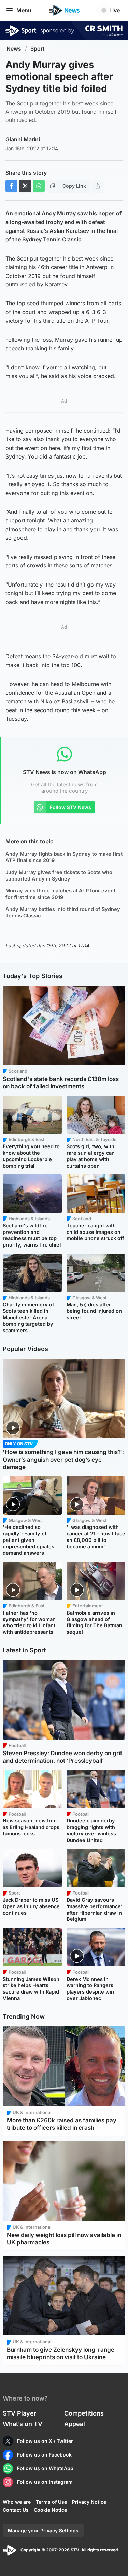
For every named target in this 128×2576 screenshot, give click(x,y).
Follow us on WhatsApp (45, 2468)
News (14, 49)
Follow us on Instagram (45, 2482)
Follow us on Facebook (44, 2455)
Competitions (84, 2413)
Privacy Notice (89, 2502)
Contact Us (16, 2510)
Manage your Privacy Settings (43, 2530)
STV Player (19, 2413)
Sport (38, 49)
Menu (24, 10)
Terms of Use (51, 2502)
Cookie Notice (50, 2510)
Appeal (75, 2424)
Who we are (17, 2502)
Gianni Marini (23, 139)
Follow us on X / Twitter (45, 2441)
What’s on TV (23, 2424)
